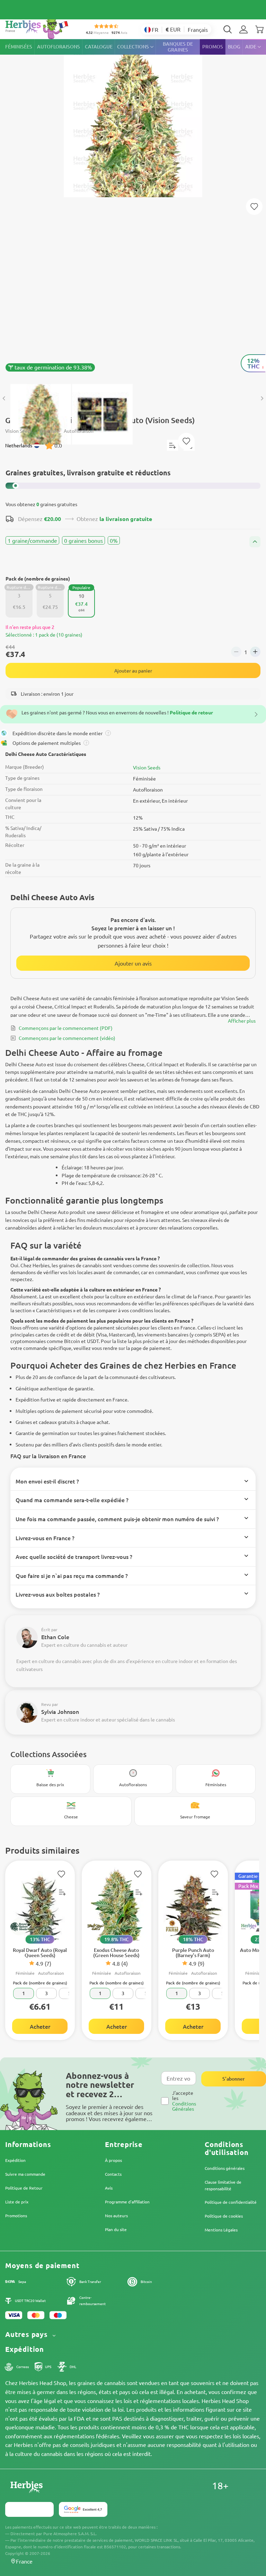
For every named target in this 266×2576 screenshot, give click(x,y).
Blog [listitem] (234, 47)
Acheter (40, 2026)
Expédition (15, 2160)
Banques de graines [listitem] (178, 47)
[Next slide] (262, 399)
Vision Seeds (147, 767)
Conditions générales (225, 2168)
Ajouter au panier (133, 670)
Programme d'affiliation (127, 2202)
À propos (113, 2160)
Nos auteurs (116, 2216)
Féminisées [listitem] (19, 47)
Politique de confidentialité (231, 2202)
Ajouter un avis (133, 963)
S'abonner (234, 2079)
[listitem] (243, 29)
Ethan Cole (55, 1637)
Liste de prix (17, 2202)
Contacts (113, 2174)
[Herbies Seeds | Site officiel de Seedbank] (38, 28)
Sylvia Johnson (60, 1711)
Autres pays (28, 2334)
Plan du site (116, 2229)
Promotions (16, 2216)
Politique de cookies (224, 2216)
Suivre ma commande (25, 2174)
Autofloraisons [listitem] (59, 47)
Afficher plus (242, 1021)
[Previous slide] (4, 399)
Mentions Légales (221, 2230)
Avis (109, 2188)
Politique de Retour (24, 2188)
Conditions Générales (184, 2106)
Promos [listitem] (213, 47)
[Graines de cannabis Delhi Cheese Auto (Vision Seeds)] (133, 208)
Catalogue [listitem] (99, 47)
